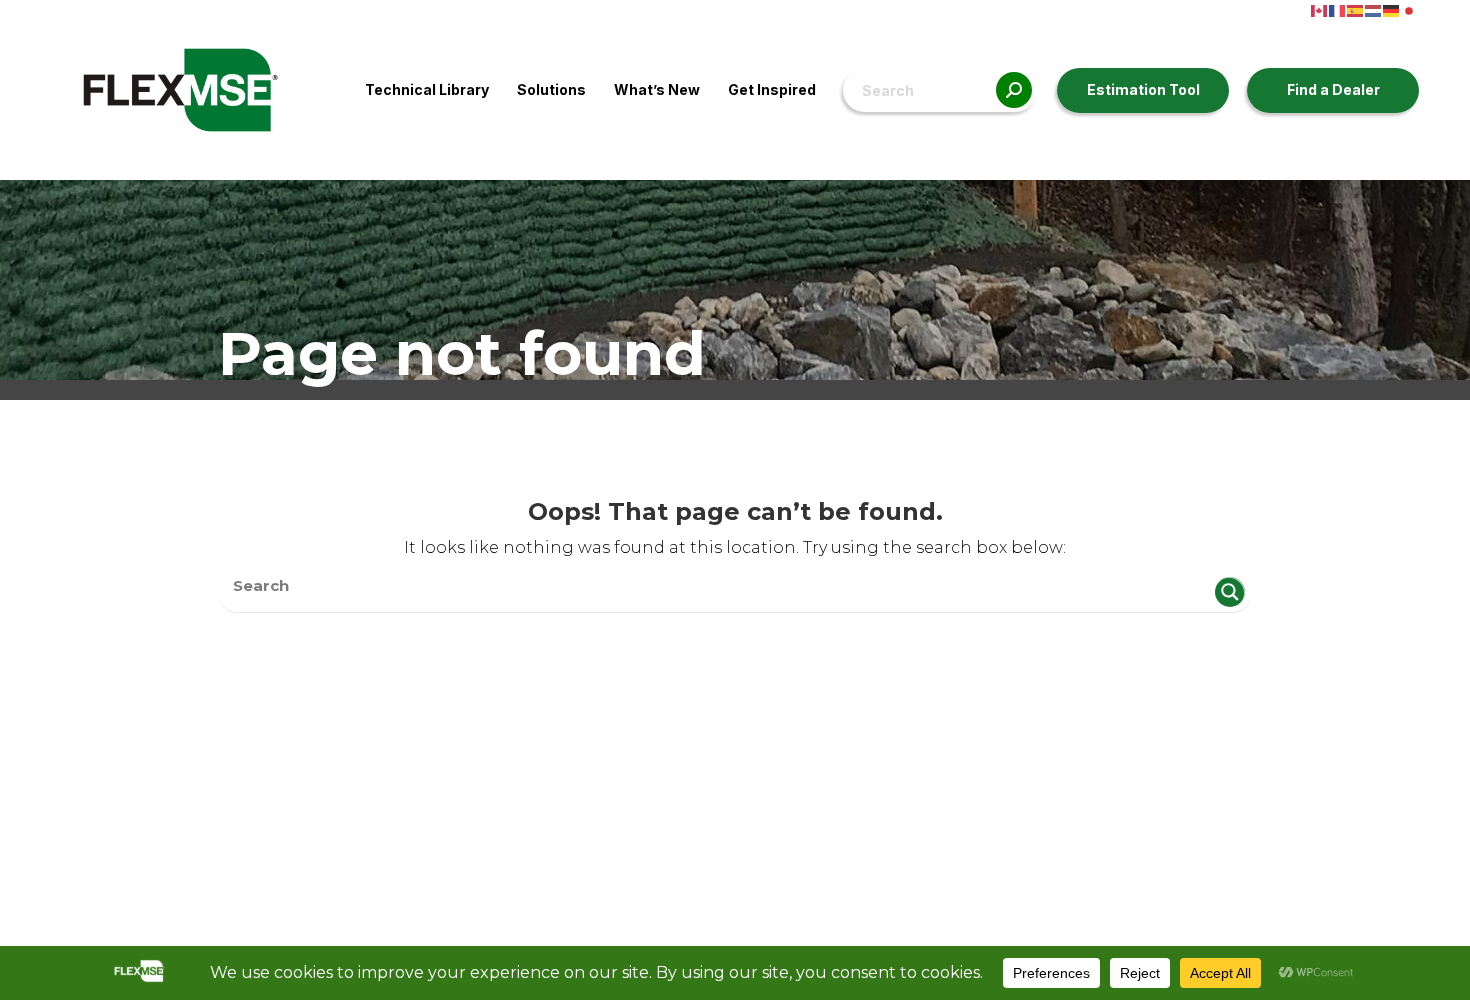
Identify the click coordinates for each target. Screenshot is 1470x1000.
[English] (1320, 9)
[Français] (1338, 9)
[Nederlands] (1374, 9)
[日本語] (1410, 9)
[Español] (1356, 9)
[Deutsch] (1392, 9)
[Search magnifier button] (1230, 592)
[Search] (1014, 90)
